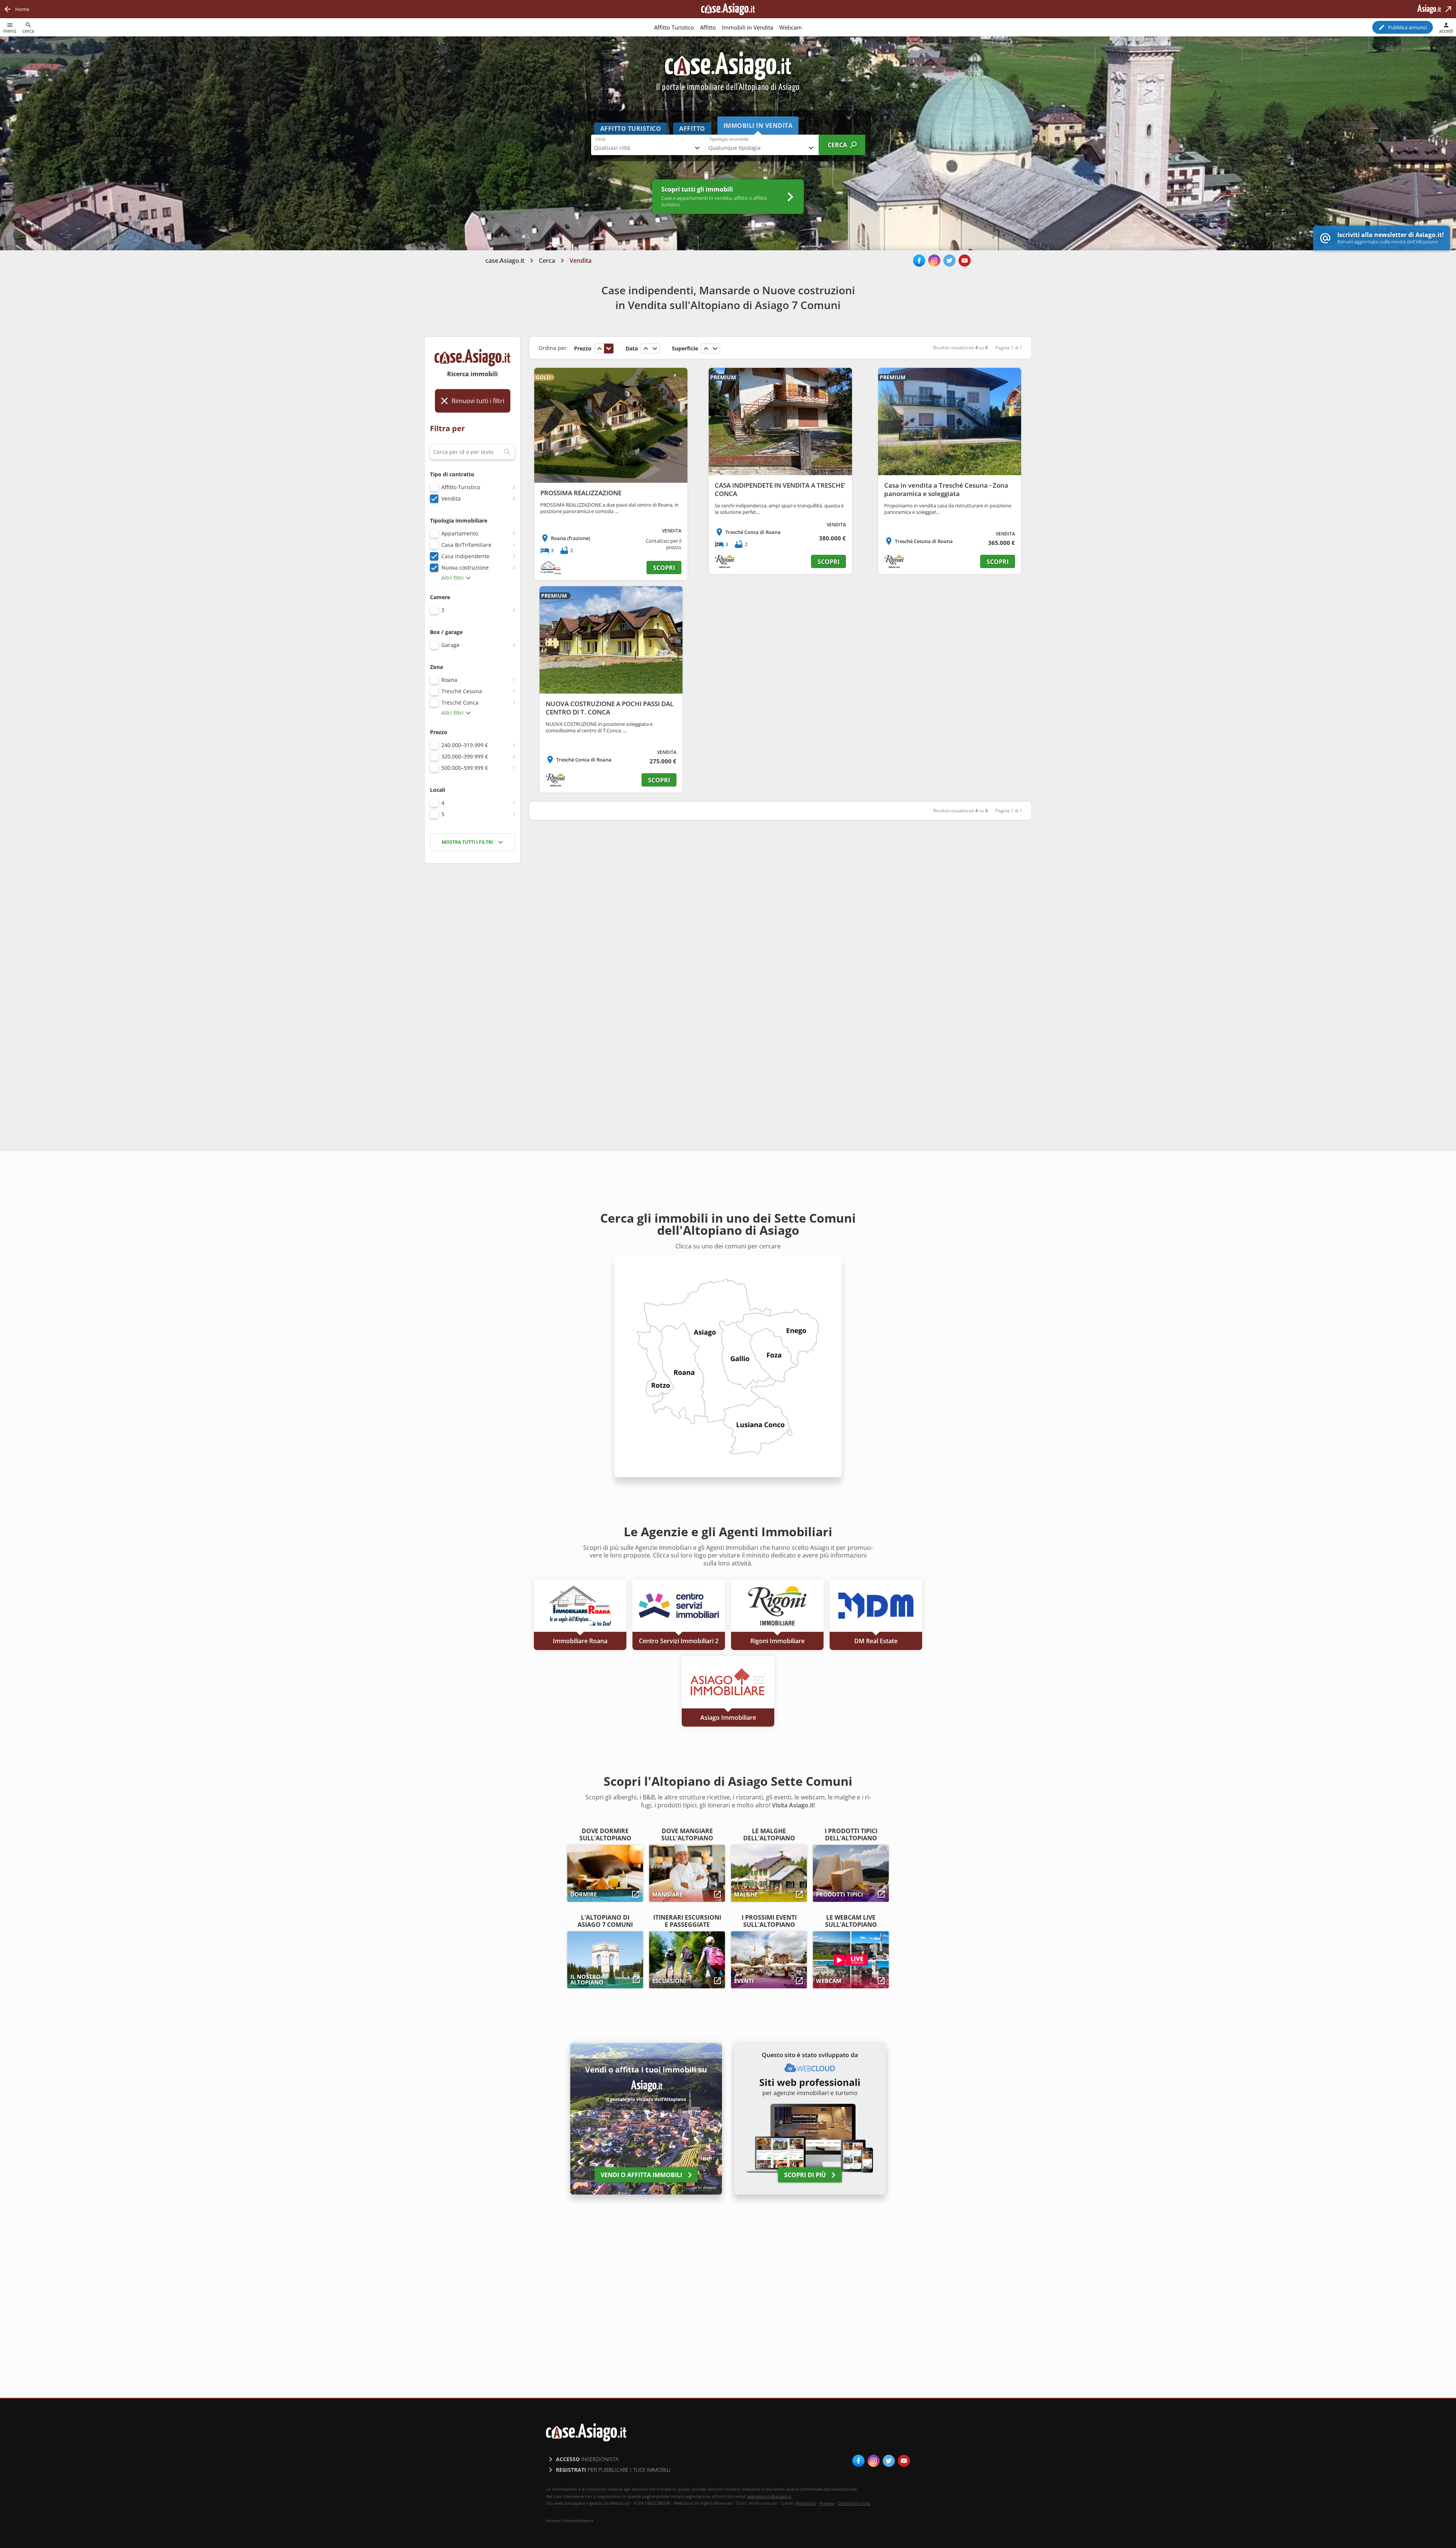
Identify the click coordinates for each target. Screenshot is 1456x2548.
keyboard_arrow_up (599, 349)
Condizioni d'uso (854, 2503)
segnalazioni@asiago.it (769, 2496)
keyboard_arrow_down (609, 349)
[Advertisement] (472, 989)
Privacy (827, 2503)
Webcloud (806, 2503)
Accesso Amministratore (570, 2521)
